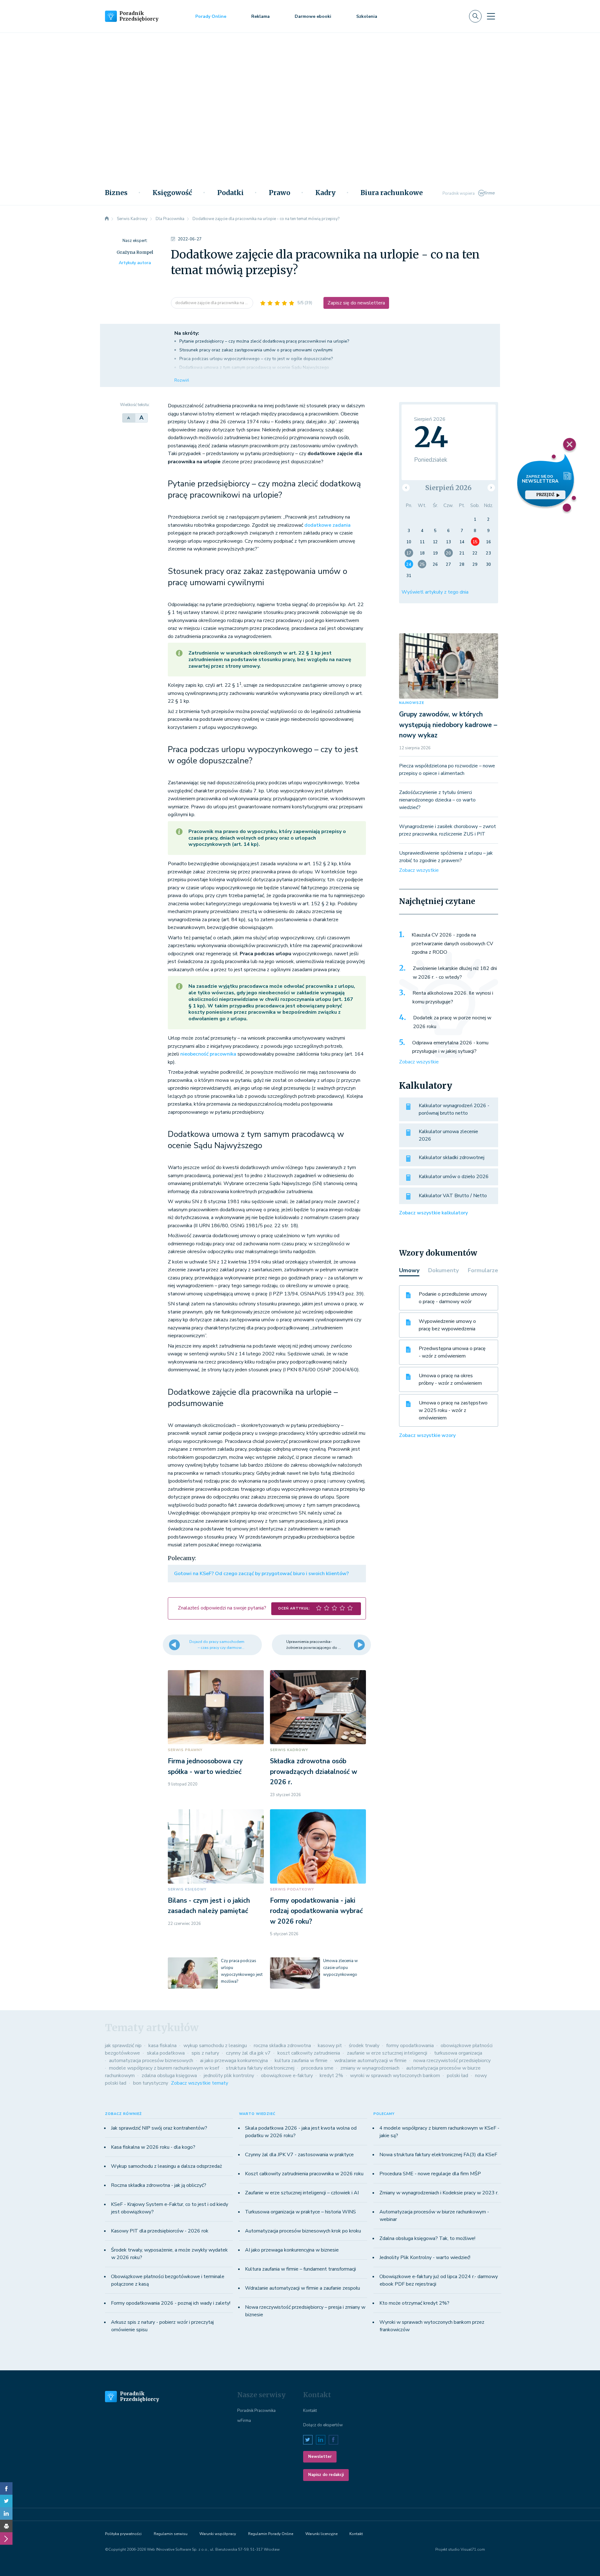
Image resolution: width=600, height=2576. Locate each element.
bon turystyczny (151, 2083)
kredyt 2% (331, 2076)
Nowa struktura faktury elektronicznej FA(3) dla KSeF (438, 2155)
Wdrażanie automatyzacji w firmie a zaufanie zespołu (302, 2288)
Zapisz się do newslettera (356, 303)
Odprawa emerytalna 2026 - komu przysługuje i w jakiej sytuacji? (450, 1047)
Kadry (325, 193)
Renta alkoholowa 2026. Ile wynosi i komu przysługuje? (453, 997)
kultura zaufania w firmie (301, 2061)
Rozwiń (182, 380)
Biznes (116, 193)
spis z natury (205, 2053)
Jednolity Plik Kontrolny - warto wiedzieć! (425, 2257)
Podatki (230, 193)
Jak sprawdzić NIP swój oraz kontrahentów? (159, 2128)
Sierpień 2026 (448, 488)
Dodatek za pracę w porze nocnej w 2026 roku (452, 1022)
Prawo (280, 193)
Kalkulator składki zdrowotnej (452, 1157)
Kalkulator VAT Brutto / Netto (453, 1196)
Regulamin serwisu (171, 2534)
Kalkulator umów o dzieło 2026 (454, 1177)
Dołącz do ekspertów (323, 2425)
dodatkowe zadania (327, 525)
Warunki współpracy (218, 2534)
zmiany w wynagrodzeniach (370, 2068)
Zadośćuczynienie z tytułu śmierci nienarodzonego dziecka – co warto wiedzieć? (437, 800)
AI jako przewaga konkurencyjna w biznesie (292, 2250)
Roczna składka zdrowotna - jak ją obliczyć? (159, 2185)
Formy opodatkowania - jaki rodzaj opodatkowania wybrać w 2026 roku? (316, 1911)
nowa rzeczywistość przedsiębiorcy (452, 2061)
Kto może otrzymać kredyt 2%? (414, 2303)
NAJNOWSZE (412, 703)
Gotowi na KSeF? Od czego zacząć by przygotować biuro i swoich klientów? (261, 1574)
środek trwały (364, 2046)
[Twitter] (6, 2501)
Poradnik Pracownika (256, 2411)
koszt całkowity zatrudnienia (309, 2053)
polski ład (457, 2076)
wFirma (244, 2421)
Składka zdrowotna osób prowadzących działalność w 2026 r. (314, 1772)
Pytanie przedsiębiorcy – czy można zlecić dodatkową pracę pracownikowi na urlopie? (264, 341)
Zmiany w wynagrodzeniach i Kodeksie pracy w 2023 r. (439, 2193)
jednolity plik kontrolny (229, 2076)
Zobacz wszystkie (419, 870)
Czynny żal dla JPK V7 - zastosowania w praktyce (299, 2155)
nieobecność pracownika (208, 1054)
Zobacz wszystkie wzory (427, 1435)
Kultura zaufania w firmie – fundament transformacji (300, 2269)
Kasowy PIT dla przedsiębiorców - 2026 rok (160, 2231)
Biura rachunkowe (392, 193)
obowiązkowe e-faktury (287, 2076)
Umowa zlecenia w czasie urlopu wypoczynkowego (340, 1968)
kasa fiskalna (162, 2046)
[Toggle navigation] (491, 16)
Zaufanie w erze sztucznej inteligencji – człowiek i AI (302, 2193)
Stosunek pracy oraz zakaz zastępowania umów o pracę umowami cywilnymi (256, 350)
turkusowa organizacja (458, 2053)
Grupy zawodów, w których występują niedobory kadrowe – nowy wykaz (448, 725)
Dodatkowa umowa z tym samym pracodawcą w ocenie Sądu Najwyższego (254, 367)
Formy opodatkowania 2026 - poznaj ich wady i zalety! (171, 2303)
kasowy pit (330, 2046)
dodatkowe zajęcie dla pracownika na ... (212, 303)
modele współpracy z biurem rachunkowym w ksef (164, 2068)
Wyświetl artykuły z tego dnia (435, 592)
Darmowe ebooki (313, 16)
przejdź (545, 495)
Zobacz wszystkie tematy (200, 2083)
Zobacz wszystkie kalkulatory (433, 1213)
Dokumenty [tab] (443, 1270)
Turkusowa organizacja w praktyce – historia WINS (300, 2212)
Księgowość (172, 193)
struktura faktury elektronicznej (260, 2068)
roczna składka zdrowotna (282, 2046)
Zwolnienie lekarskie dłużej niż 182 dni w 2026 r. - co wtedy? (455, 973)
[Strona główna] (107, 219)
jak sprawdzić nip (123, 2046)
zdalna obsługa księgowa (169, 2076)
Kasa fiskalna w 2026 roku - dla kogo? (153, 2147)
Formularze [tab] (483, 1270)
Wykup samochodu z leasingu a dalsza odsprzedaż (166, 2166)
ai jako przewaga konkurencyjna (234, 2061)
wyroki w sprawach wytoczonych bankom (395, 2076)
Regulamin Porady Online (271, 2534)
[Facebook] (6, 2488)
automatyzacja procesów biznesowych (151, 2061)
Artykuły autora (135, 263)
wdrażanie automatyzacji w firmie (370, 2061)
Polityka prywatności (123, 2534)
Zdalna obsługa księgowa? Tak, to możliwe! (427, 2238)
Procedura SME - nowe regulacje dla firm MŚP (430, 2174)
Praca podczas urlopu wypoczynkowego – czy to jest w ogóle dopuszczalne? (256, 359)
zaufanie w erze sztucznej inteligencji (387, 2053)
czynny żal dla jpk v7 (248, 2053)
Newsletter (320, 2457)
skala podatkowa (166, 2053)
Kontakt (310, 2411)
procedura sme (317, 2068)
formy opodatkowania (410, 2046)
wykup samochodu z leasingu (215, 2046)
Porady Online (211, 16)
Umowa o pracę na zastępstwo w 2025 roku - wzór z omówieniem (453, 1410)
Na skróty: (187, 333)
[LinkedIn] (6, 2513)
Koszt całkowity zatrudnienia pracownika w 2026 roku (304, 2174)
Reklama (260, 16)
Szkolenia (367, 16)
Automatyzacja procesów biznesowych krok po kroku (303, 2231)
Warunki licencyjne (321, 2534)
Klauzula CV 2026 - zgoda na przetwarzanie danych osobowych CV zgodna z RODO (452, 944)
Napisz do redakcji (326, 2475)
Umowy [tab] (409, 1270)
